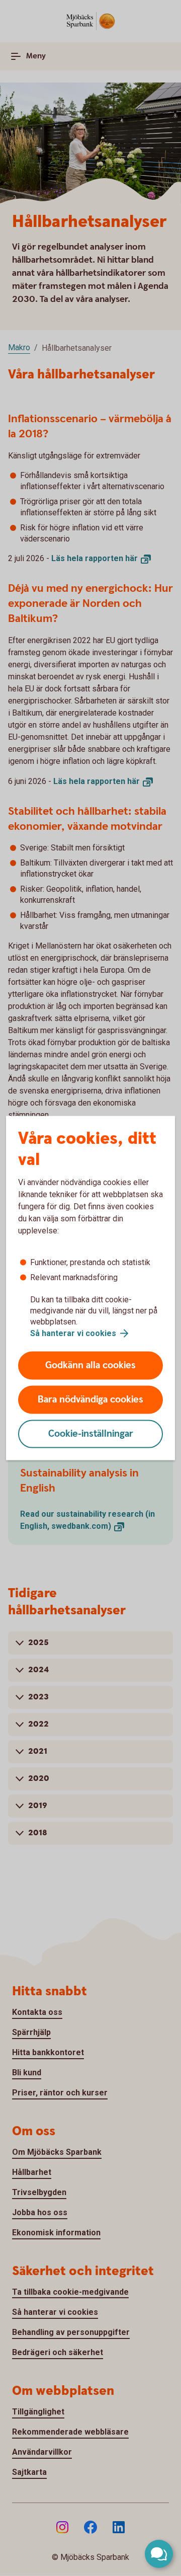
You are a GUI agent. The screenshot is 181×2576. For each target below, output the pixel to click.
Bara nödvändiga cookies (90, 1400)
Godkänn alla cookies (90, 1365)
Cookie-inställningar (91, 1434)
